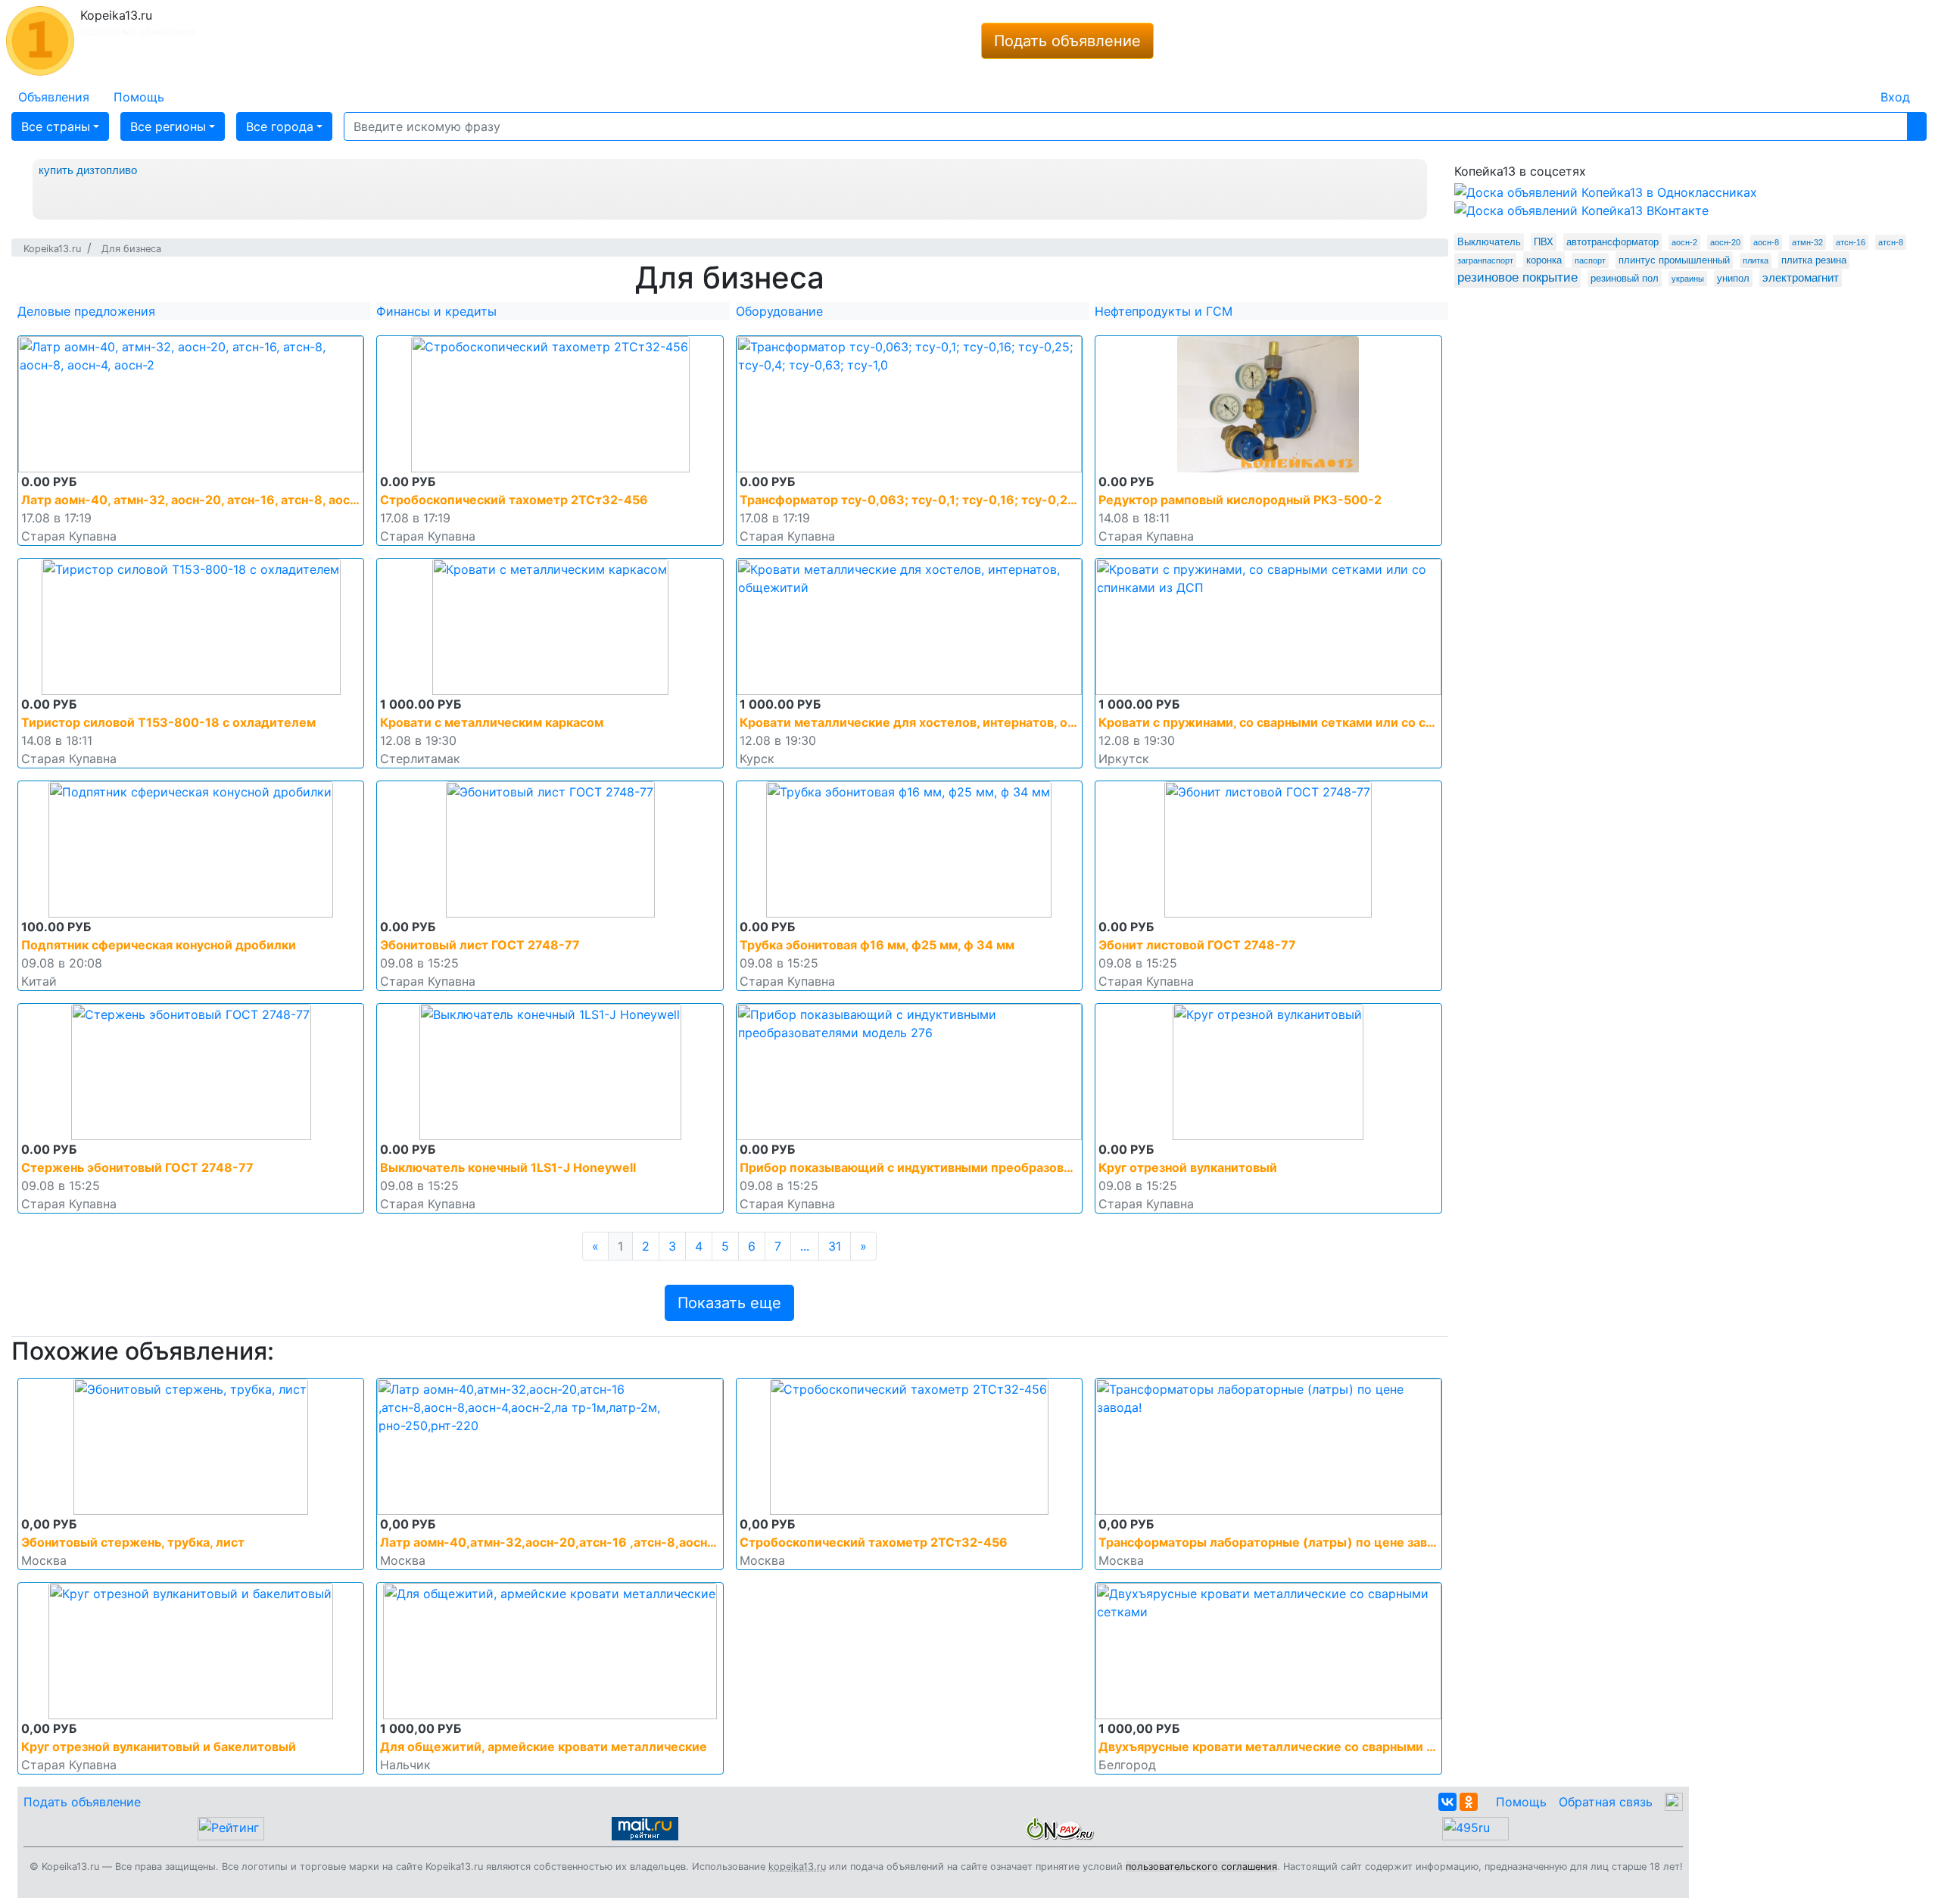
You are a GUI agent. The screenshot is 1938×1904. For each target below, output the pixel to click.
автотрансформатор (1612, 242)
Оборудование (779, 311)
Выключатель (1489, 242)
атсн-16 (1851, 242)
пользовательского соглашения (1201, 1867)
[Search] (1917, 126)
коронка (1544, 260)
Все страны (56, 126)
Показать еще (729, 1303)
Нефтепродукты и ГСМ (1164, 311)
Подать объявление (1067, 41)
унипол (1733, 278)
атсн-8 (1891, 242)
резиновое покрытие (1517, 277)
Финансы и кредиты (436, 311)
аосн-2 (1684, 242)
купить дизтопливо (88, 170)
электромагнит (1801, 277)
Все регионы (168, 126)
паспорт (1590, 260)
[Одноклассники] (1469, 1802)
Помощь (1521, 1802)
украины (1688, 279)
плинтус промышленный (1674, 260)
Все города (280, 126)
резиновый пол (1625, 278)
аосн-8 (1766, 242)
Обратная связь (1606, 1802)
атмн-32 (1807, 242)
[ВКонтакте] (1447, 1802)
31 (835, 1246)
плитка (1756, 260)
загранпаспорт (1485, 260)
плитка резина (1814, 260)
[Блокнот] (1856, 88)
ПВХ (1544, 242)
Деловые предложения (86, 311)
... (805, 1246)
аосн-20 (1725, 242)
